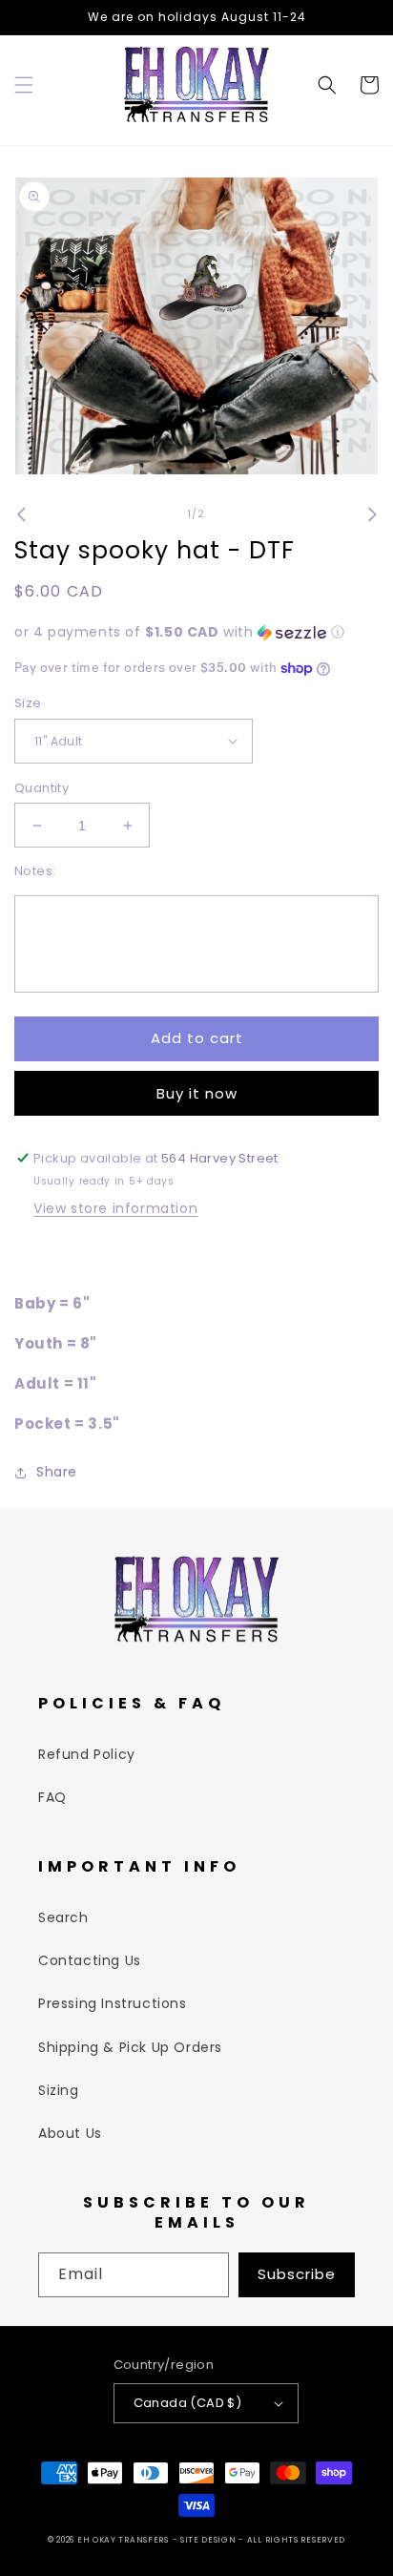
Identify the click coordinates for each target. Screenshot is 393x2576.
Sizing (59, 2090)
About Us (70, 2133)
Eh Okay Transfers (123, 2540)
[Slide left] (21, 514)
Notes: (35, 871)
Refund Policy (87, 1754)
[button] (24, 85)
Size (28, 703)
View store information (115, 1208)
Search (63, 1917)
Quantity (41, 788)
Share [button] (57, 1472)
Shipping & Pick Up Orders (130, 2047)
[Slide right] (372, 514)
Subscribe (297, 2274)
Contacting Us (90, 1960)
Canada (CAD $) (188, 2403)
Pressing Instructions (113, 2003)
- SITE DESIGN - (210, 2540)
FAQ (52, 1797)
